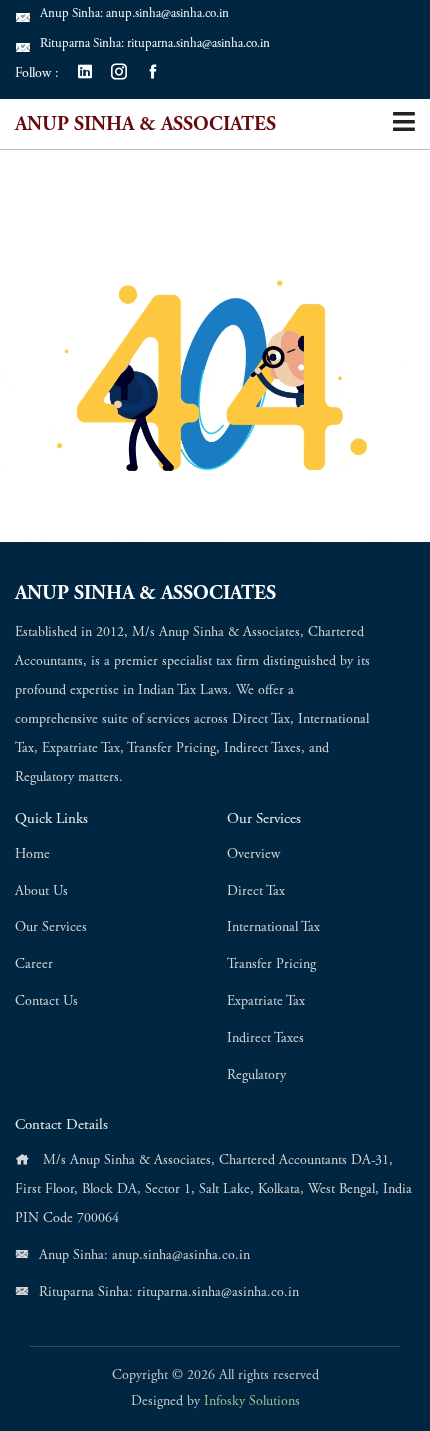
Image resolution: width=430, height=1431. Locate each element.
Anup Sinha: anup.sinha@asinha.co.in (134, 14)
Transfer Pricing (271, 965)
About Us (41, 892)
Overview (253, 855)
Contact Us (46, 1002)
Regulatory (256, 1076)
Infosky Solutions (252, 1402)
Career (34, 965)
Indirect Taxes (265, 1039)
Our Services (51, 928)
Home (32, 855)
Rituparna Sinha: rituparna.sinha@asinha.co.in (155, 44)
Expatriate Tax (266, 1002)
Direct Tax (256, 892)
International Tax (273, 928)
